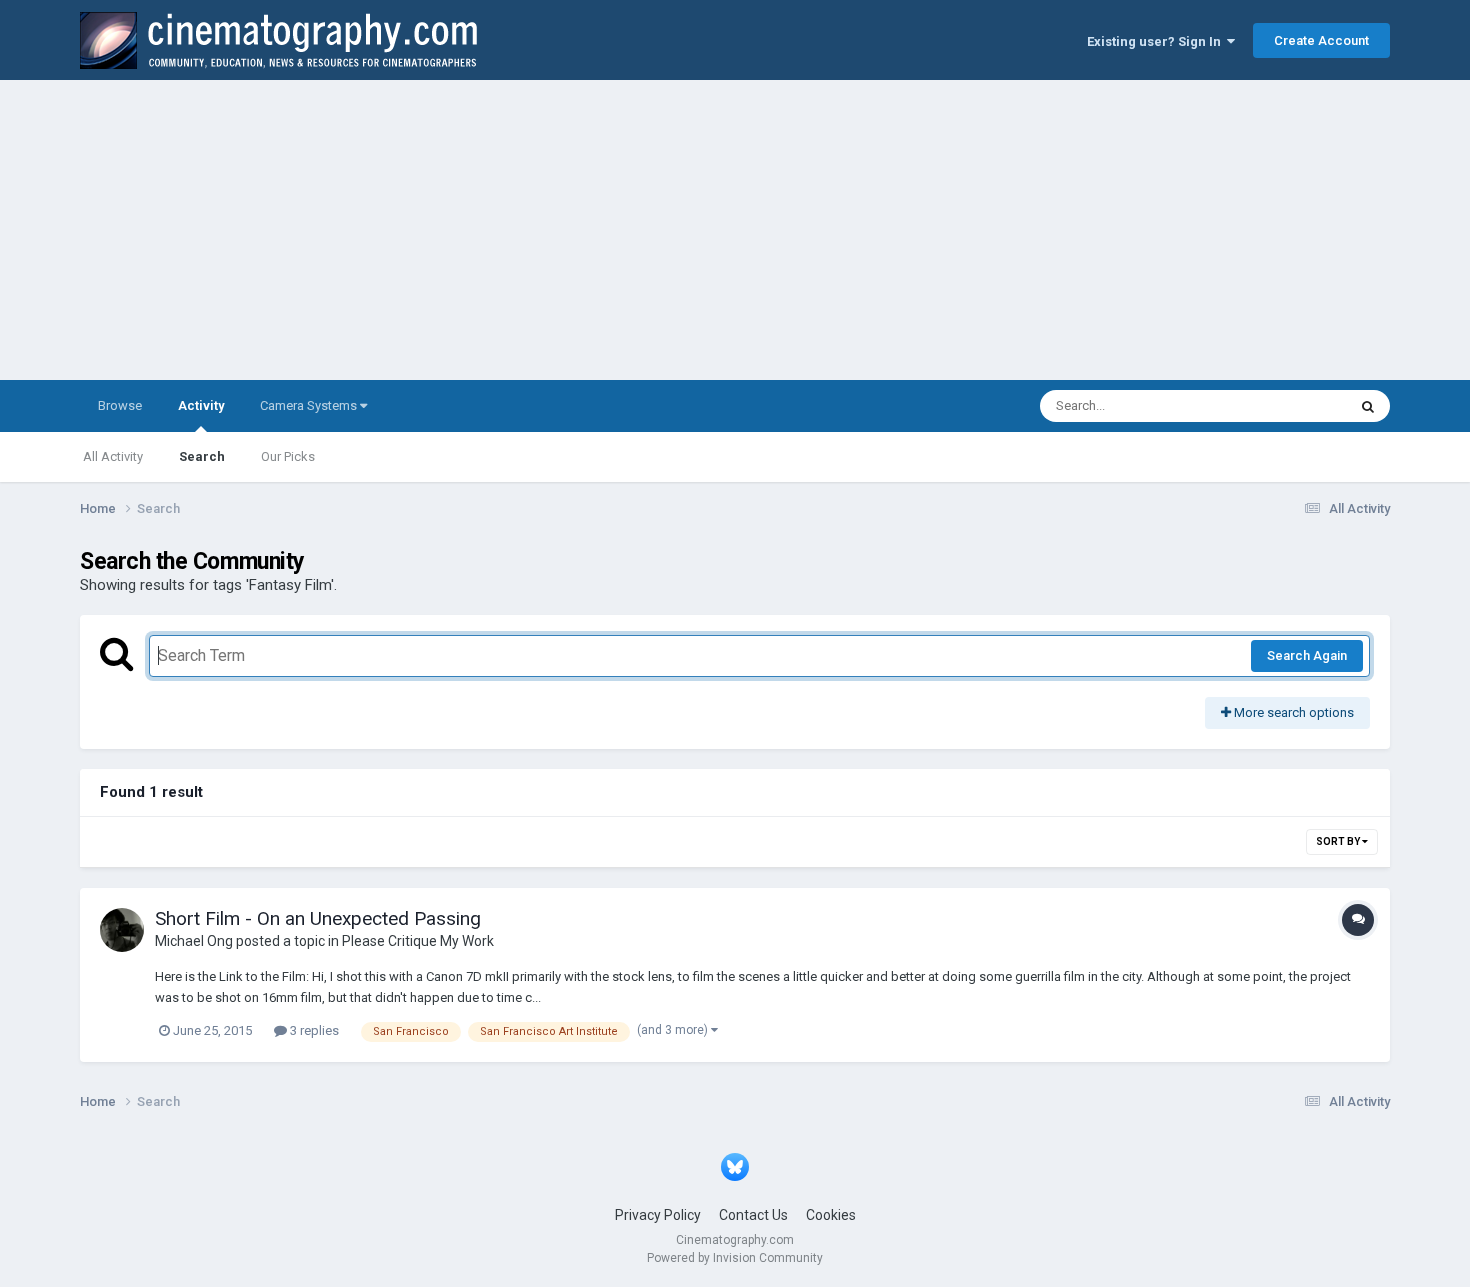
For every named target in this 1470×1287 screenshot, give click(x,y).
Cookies (831, 1215)
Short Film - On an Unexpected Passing (318, 918)
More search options (1292, 712)
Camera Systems (310, 405)
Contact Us (753, 1215)
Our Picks (288, 456)
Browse (120, 405)
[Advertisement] (735, 230)
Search (202, 456)
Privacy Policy (658, 1215)
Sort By (1339, 841)
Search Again (1307, 655)
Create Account (1321, 40)
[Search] (1368, 406)
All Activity (113, 456)
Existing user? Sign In (1157, 41)
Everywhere (1287, 406)
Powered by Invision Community (735, 1258)
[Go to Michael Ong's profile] (122, 930)
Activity (201, 405)
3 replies (313, 1030)
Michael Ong (194, 941)
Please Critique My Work (418, 941)
